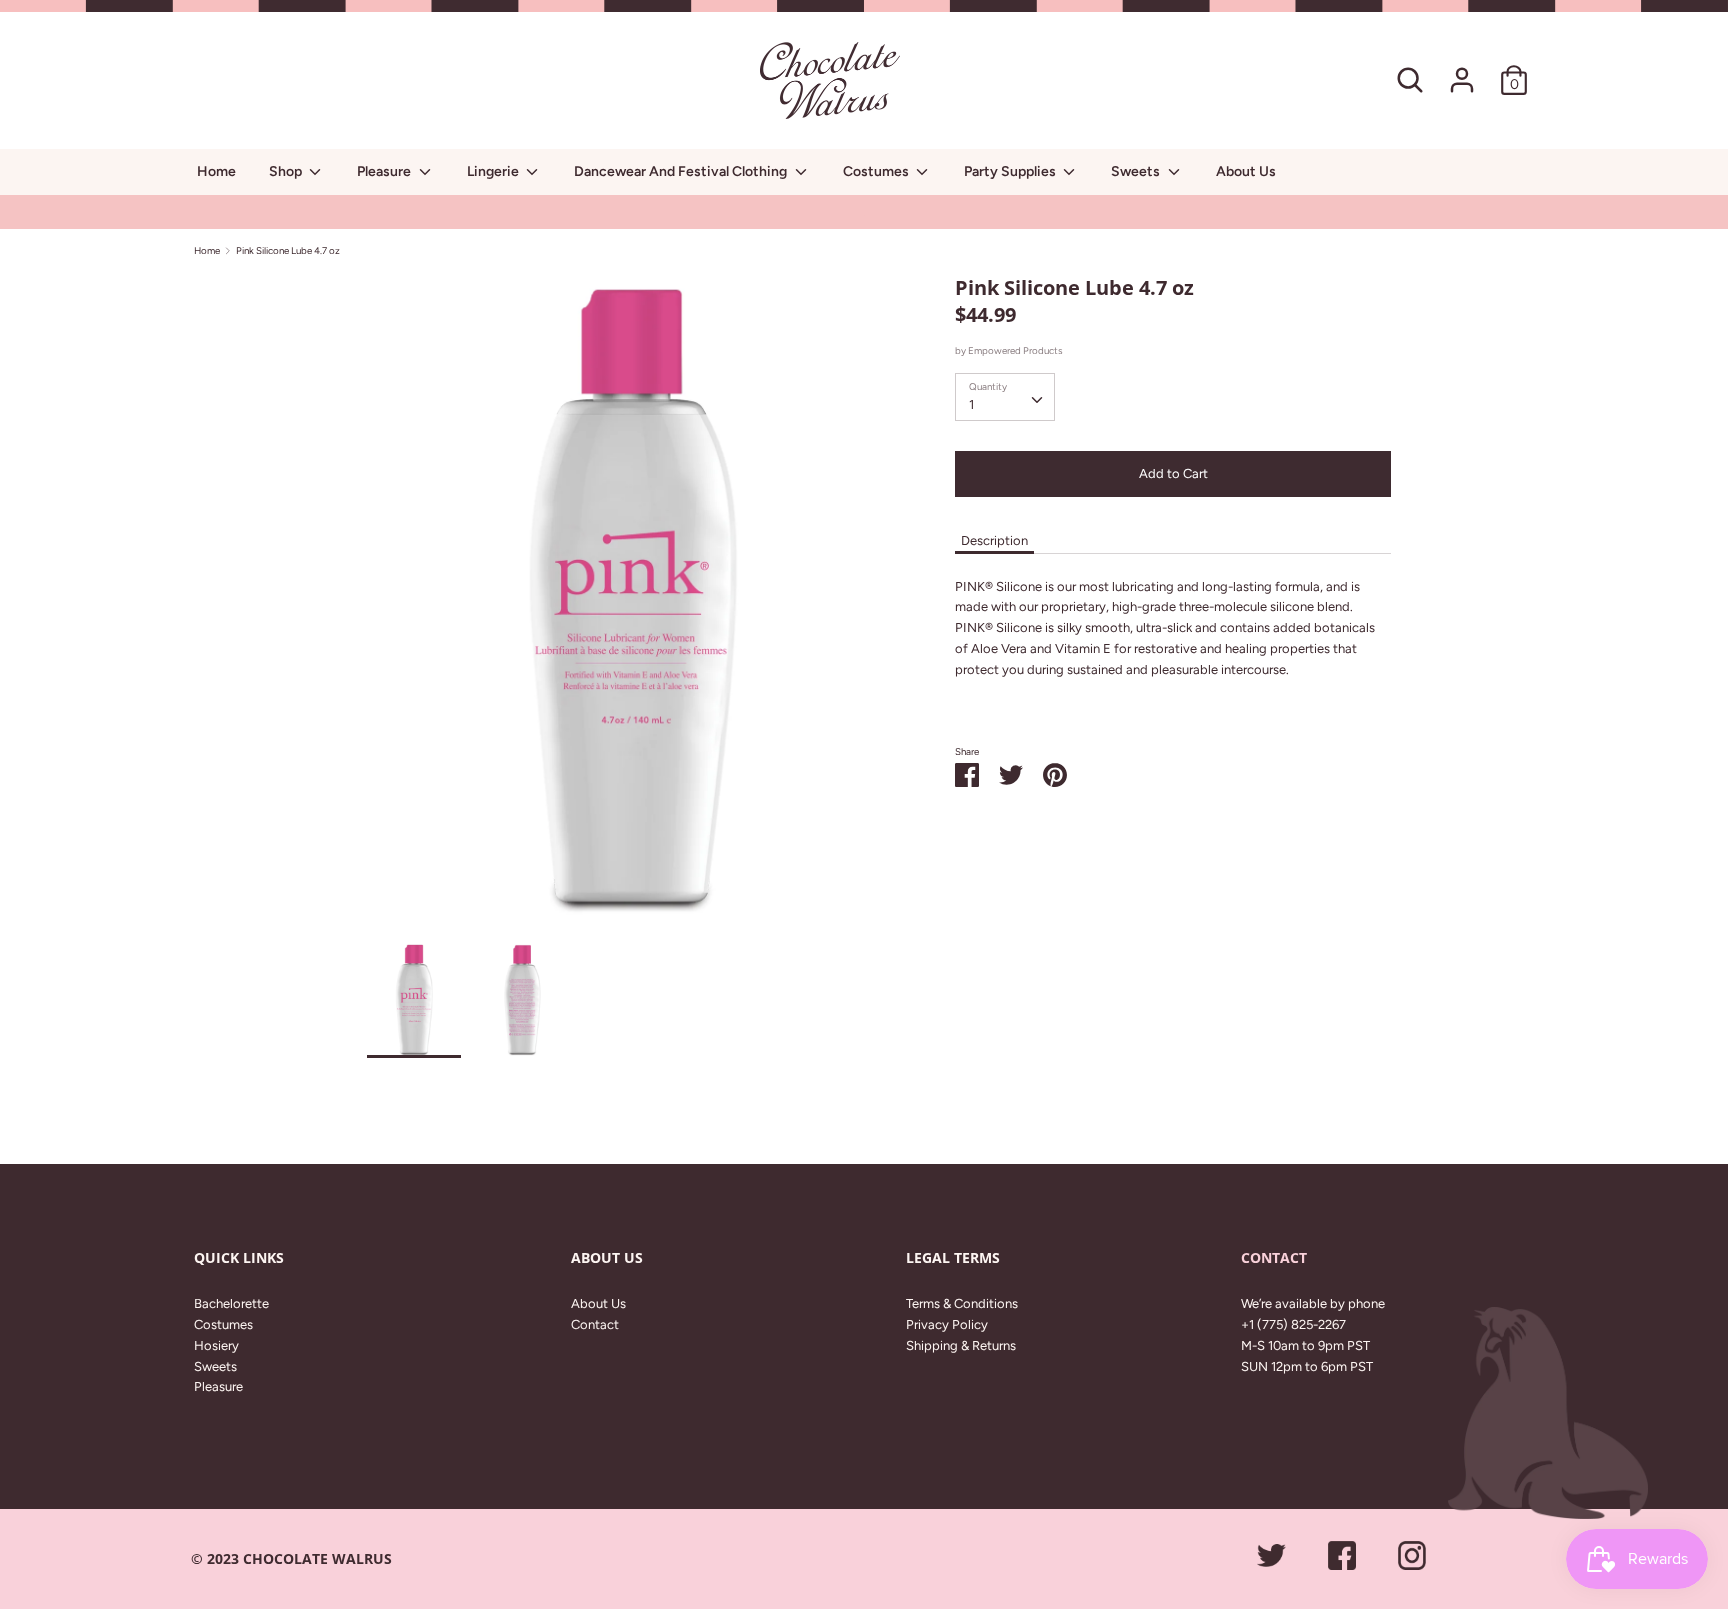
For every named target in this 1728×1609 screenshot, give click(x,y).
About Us (1246, 171)
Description (994, 540)
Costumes (877, 171)
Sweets (1137, 171)
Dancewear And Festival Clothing (682, 171)
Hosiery (216, 1345)
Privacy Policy (947, 1324)
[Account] (1462, 69)
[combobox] (1005, 397)
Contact (595, 1324)
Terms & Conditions (962, 1303)
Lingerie (494, 171)
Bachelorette (231, 1303)
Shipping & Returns (961, 1345)
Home (216, 171)
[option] (631, 608)
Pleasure (385, 171)
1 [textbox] (971, 404)
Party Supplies (1011, 171)
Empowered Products (1015, 350)
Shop (287, 171)
